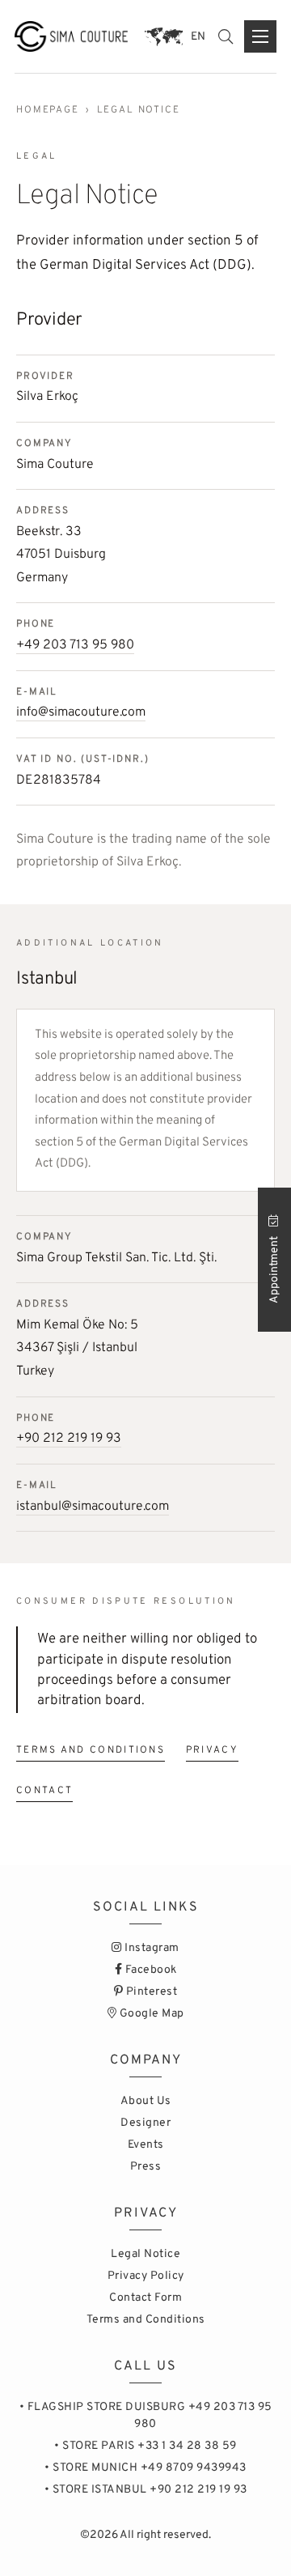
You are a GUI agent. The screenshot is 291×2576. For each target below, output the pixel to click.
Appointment (274, 1269)
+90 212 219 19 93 (69, 1439)
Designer (145, 2123)
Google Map (150, 2014)
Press (146, 2167)
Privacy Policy (146, 2276)
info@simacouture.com (81, 712)
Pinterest (150, 1992)
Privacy (212, 1750)
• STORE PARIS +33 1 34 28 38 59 (145, 2446)
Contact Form (145, 2298)
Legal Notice (145, 2254)
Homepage (48, 110)
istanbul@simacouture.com (93, 1507)
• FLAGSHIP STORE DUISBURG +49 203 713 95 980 (146, 2416)
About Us (146, 2101)
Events (146, 2145)
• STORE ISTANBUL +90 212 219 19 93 (146, 2490)
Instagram (151, 1948)
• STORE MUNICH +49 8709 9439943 (145, 2468)
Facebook (150, 1970)
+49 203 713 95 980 (75, 645)
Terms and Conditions (91, 1750)
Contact (44, 1791)
